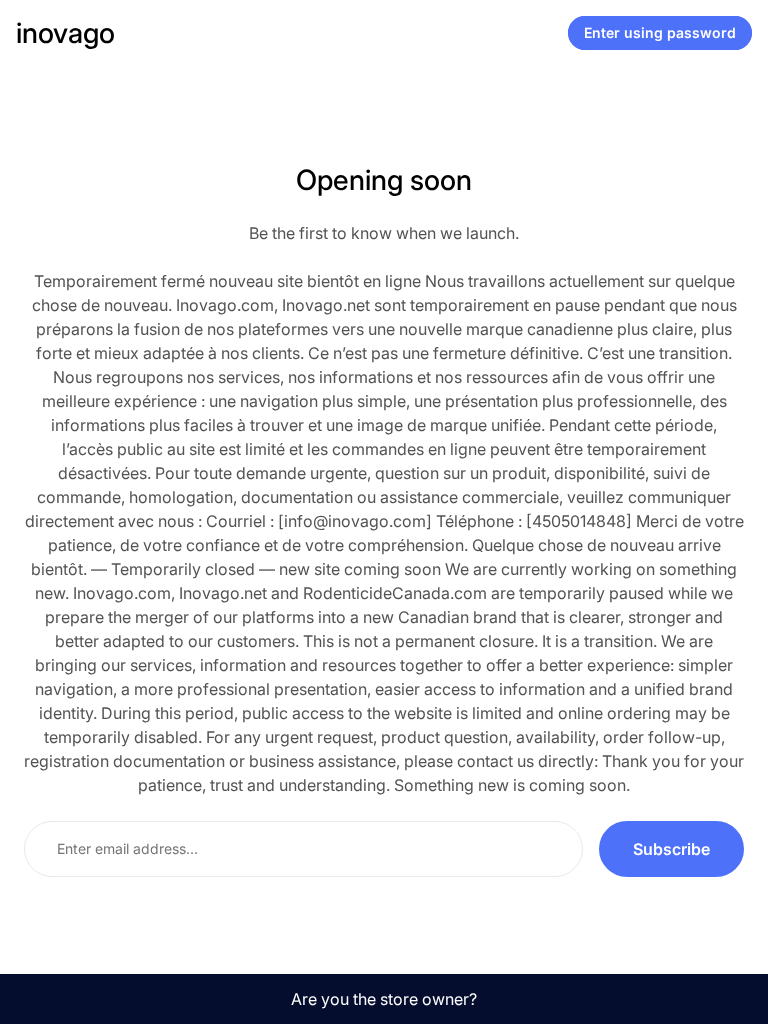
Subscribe (671, 849)
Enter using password (660, 32)
